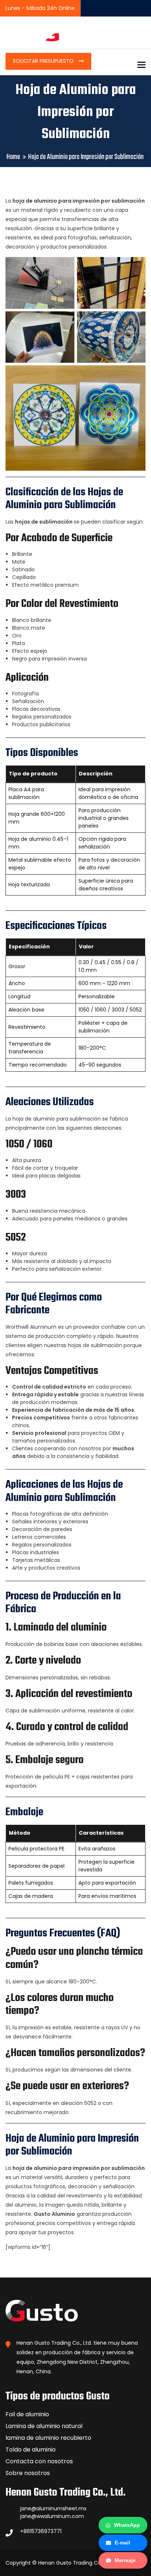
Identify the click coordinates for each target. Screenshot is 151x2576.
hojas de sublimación (44, 522)
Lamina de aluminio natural (44, 2426)
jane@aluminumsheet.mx (53, 2508)
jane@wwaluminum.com (52, 2516)
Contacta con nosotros (39, 2461)
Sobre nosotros (28, 2473)
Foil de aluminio (27, 2414)
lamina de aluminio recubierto (48, 2438)
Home (13, 157)
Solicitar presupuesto (44, 61)
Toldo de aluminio (31, 2450)
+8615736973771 (41, 2531)
